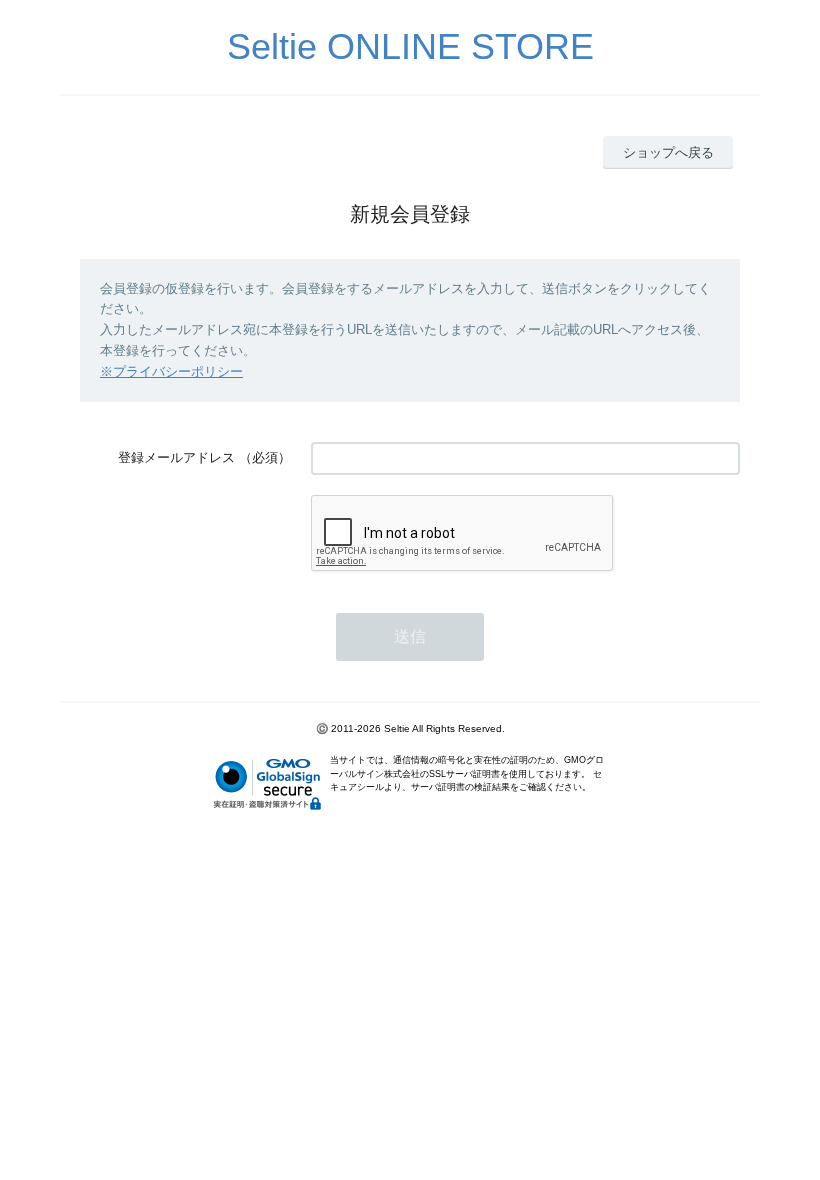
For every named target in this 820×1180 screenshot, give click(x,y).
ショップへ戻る (668, 152)
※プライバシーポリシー (171, 371)
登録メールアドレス (176, 457)
